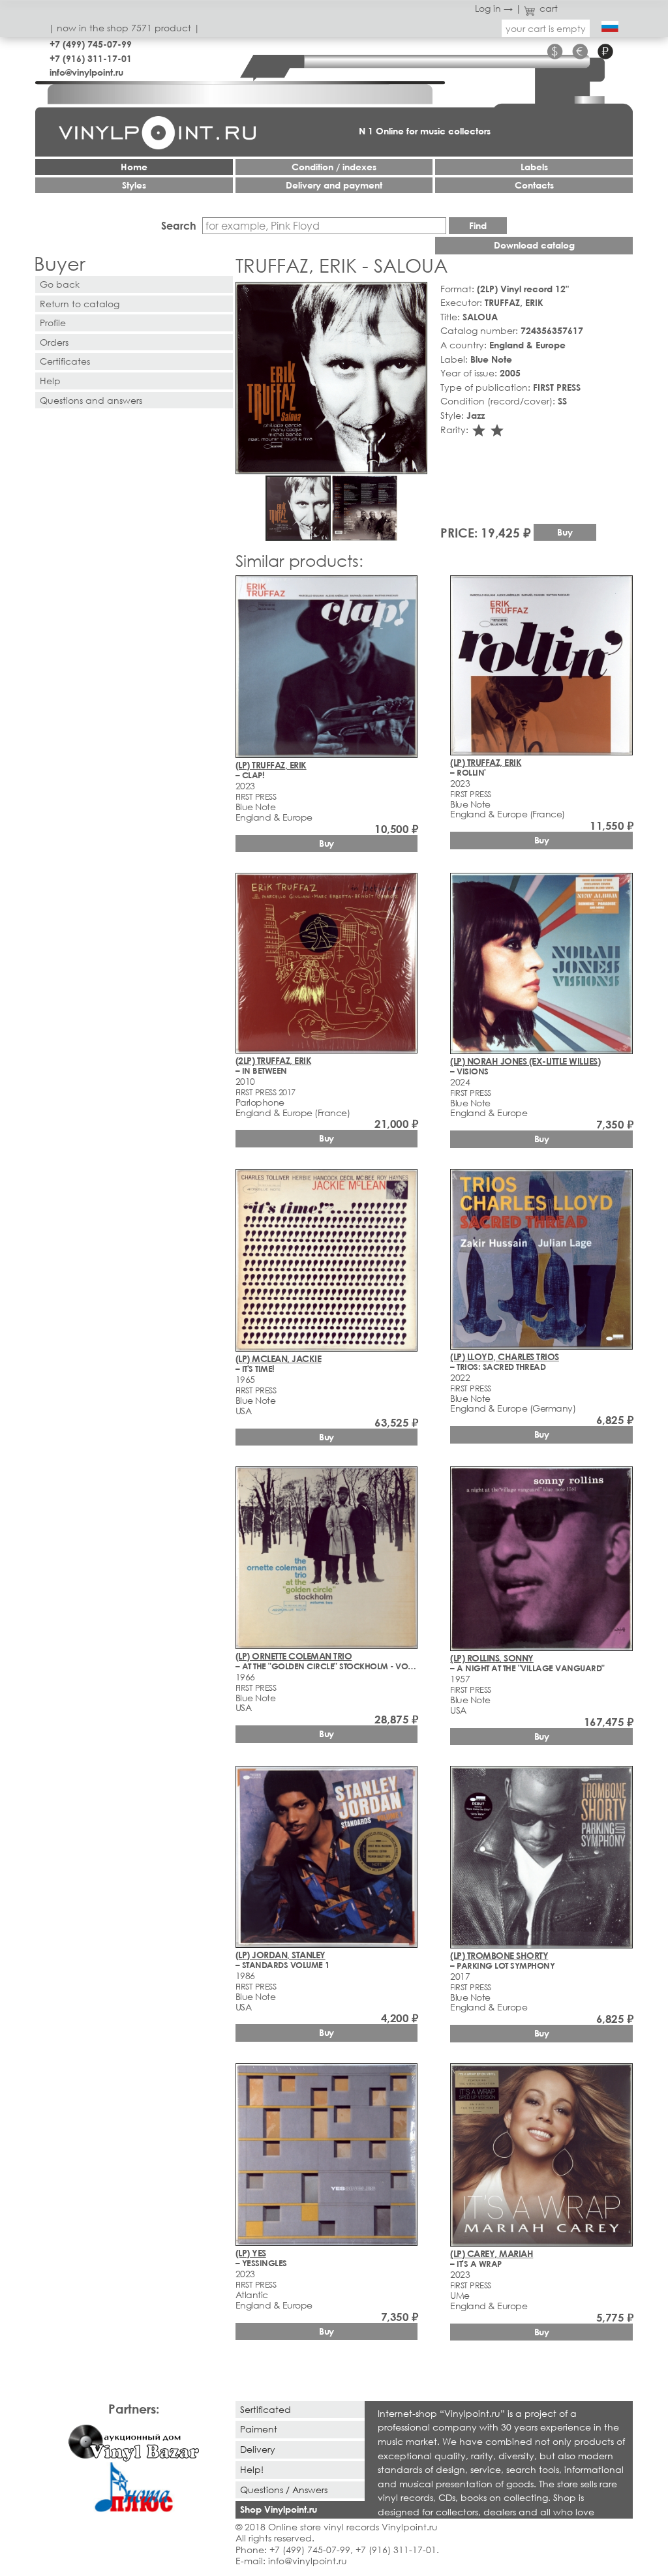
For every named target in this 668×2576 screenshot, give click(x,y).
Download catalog (534, 245)
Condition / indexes (334, 167)
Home (134, 167)
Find (478, 225)
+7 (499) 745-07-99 (91, 44)
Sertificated (266, 2409)
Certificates (65, 361)
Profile (53, 323)
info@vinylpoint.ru (86, 72)
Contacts (534, 185)
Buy (565, 532)
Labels (534, 167)
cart (549, 8)
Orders (54, 342)
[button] (415, 294)
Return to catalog (80, 304)
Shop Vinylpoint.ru (279, 2509)
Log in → (494, 8)
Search (179, 225)
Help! (252, 2469)
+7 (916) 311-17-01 (91, 58)
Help (50, 381)
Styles (134, 185)
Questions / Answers (284, 2490)
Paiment (259, 2429)
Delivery (258, 2449)
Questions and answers (91, 400)
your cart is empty (546, 28)
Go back (60, 284)
